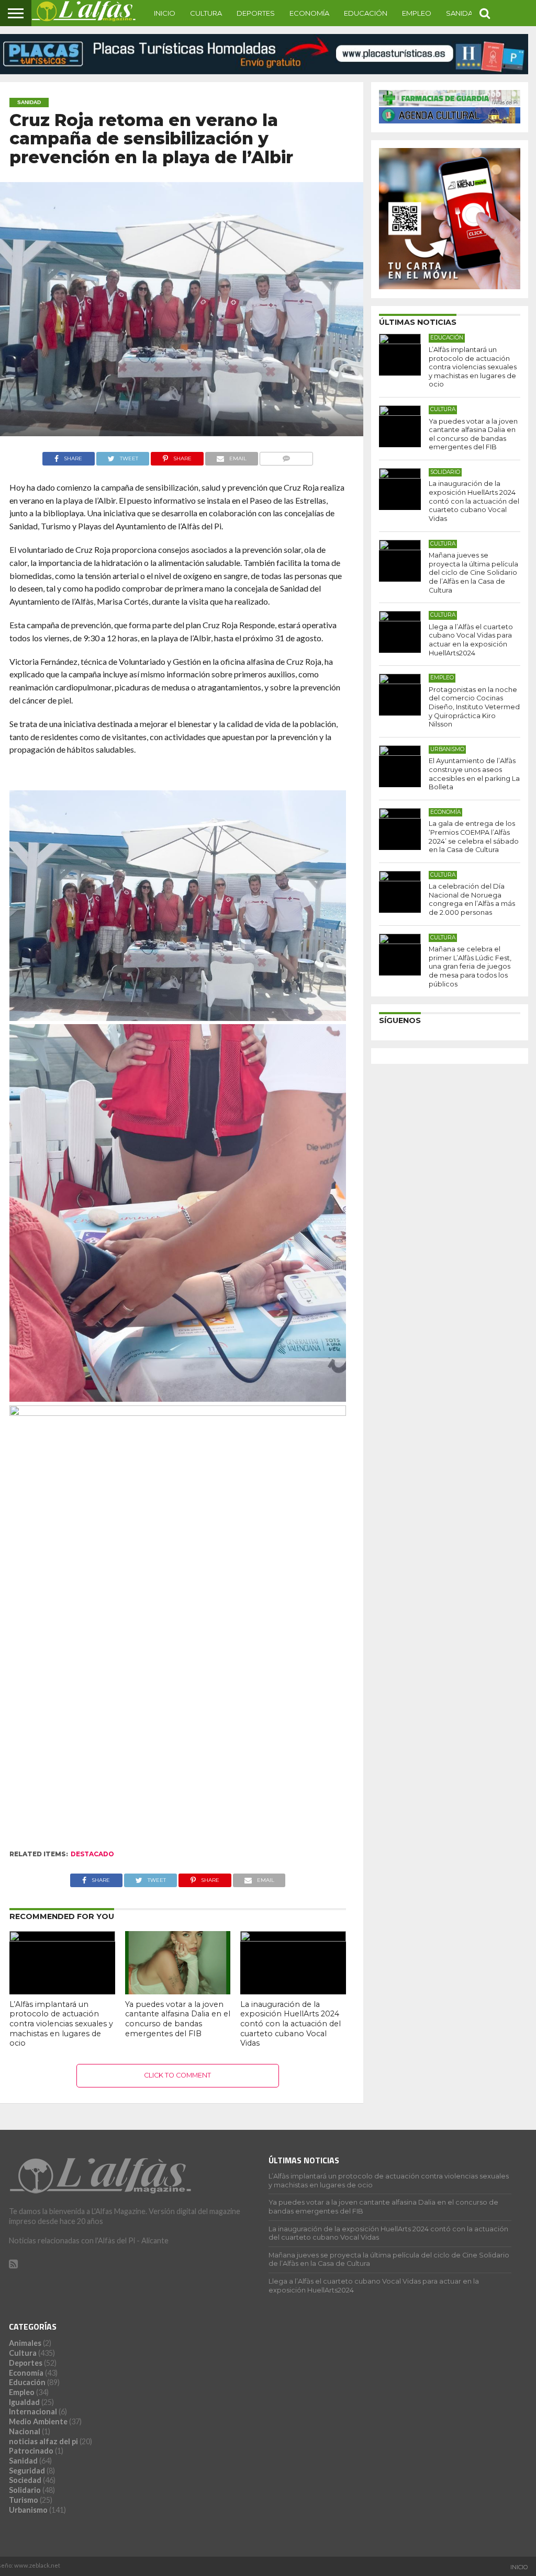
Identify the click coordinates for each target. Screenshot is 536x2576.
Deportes (256, 13)
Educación (366, 13)
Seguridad (27, 2471)
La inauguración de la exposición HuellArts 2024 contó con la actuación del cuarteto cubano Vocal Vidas (291, 2024)
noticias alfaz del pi (43, 2441)
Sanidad (462, 13)
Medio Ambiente (38, 2421)
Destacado (92, 1854)
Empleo (417, 13)
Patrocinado (31, 2451)
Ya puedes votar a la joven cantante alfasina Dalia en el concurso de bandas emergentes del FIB (178, 2019)
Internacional (33, 2412)
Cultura (206, 13)
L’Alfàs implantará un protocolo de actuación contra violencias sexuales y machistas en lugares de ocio (61, 2024)
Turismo (24, 2500)
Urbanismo (28, 2510)
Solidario (25, 2490)
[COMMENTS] (287, 456)
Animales (25, 2343)
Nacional (25, 2431)
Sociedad (25, 2480)
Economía (309, 13)
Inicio (165, 13)
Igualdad (24, 2402)
